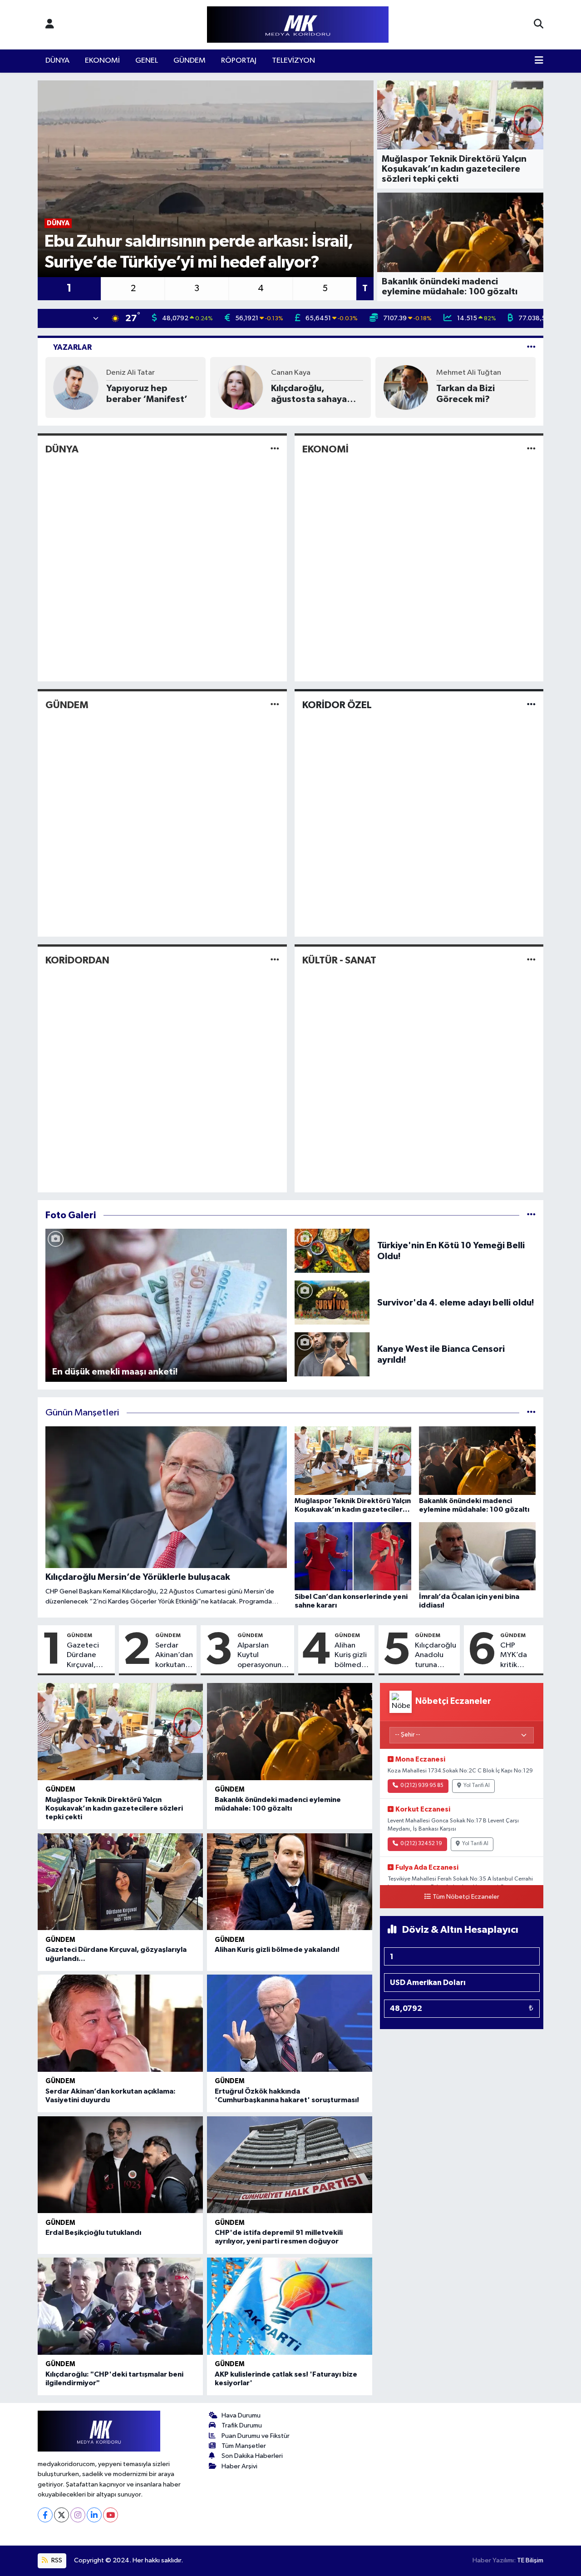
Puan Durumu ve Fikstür (256, 2436)
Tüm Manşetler (244, 2446)
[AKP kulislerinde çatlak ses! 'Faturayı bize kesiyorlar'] (290, 2306)
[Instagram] (78, 2515)
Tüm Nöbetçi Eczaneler (466, 1897)
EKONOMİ (102, 61)
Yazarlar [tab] (72, 347)
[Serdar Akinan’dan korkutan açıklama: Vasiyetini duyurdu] (120, 2023)
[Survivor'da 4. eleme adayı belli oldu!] (332, 1303)
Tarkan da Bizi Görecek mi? (465, 394)
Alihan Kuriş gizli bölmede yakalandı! (352, 1656)
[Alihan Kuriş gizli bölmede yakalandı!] (290, 1882)
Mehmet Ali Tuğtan (469, 373)
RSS (56, 2560)
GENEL (147, 61)
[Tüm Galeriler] (531, 1215)
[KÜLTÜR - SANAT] (531, 960)
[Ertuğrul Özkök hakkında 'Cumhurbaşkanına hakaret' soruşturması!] (290, 2023)
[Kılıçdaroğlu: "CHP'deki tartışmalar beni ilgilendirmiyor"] (120, 2306)
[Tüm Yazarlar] (531, 347)
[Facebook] (45, 2515)
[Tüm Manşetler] (531, 1413)
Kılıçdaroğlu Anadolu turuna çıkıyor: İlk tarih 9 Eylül (436, 1656)
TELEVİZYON (293, 61)
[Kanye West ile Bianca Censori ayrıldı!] (332, 1354)
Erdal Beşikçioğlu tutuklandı (93, 2233)
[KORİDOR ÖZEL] (531, 705)
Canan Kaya (291, 373)
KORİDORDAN (77, 960)
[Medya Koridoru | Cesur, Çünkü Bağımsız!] (298, 25)
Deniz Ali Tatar (130, 373)
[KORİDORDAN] (275, 960)
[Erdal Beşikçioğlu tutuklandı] (120, 2165)
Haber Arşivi (239, 2466)
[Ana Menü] (539, 61)
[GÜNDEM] (275, 705)
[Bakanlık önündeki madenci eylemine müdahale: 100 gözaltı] (290, 1732)
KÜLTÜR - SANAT (339, 960)
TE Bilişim (530, 2560)
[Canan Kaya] (241, 387)
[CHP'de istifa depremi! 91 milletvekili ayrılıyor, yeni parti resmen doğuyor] (290, 2165)
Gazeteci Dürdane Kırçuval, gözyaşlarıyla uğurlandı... (89, 1656)
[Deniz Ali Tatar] (76, 387)
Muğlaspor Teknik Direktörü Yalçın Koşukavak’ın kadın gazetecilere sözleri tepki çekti (114, 1808)
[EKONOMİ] (531, 449)
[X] (62, 2515)
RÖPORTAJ (239, 61)
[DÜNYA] (275, 449)
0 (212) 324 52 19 (421, 1844)
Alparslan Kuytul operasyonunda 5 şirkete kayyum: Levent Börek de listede (264, 1656)
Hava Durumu (241, 2415)
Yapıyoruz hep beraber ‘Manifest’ (147, 394)
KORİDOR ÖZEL (337, 705)
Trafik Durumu (242, 2425)
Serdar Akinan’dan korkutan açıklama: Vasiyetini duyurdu (174, 1656)
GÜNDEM (190, 61)
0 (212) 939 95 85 (422, 1786)
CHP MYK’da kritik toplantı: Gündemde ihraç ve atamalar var (520, 1656)
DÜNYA (57, 61)
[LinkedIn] (94, 2515)
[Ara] (539, 25)
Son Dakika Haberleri (252, 2456)
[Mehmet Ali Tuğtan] (406, 387)
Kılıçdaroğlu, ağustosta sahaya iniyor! (309, 394)
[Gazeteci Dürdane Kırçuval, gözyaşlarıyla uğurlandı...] (120, 1882)
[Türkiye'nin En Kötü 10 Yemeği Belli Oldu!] (332, 1251)
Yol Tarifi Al (477, 1786)
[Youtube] (111, 2515)
